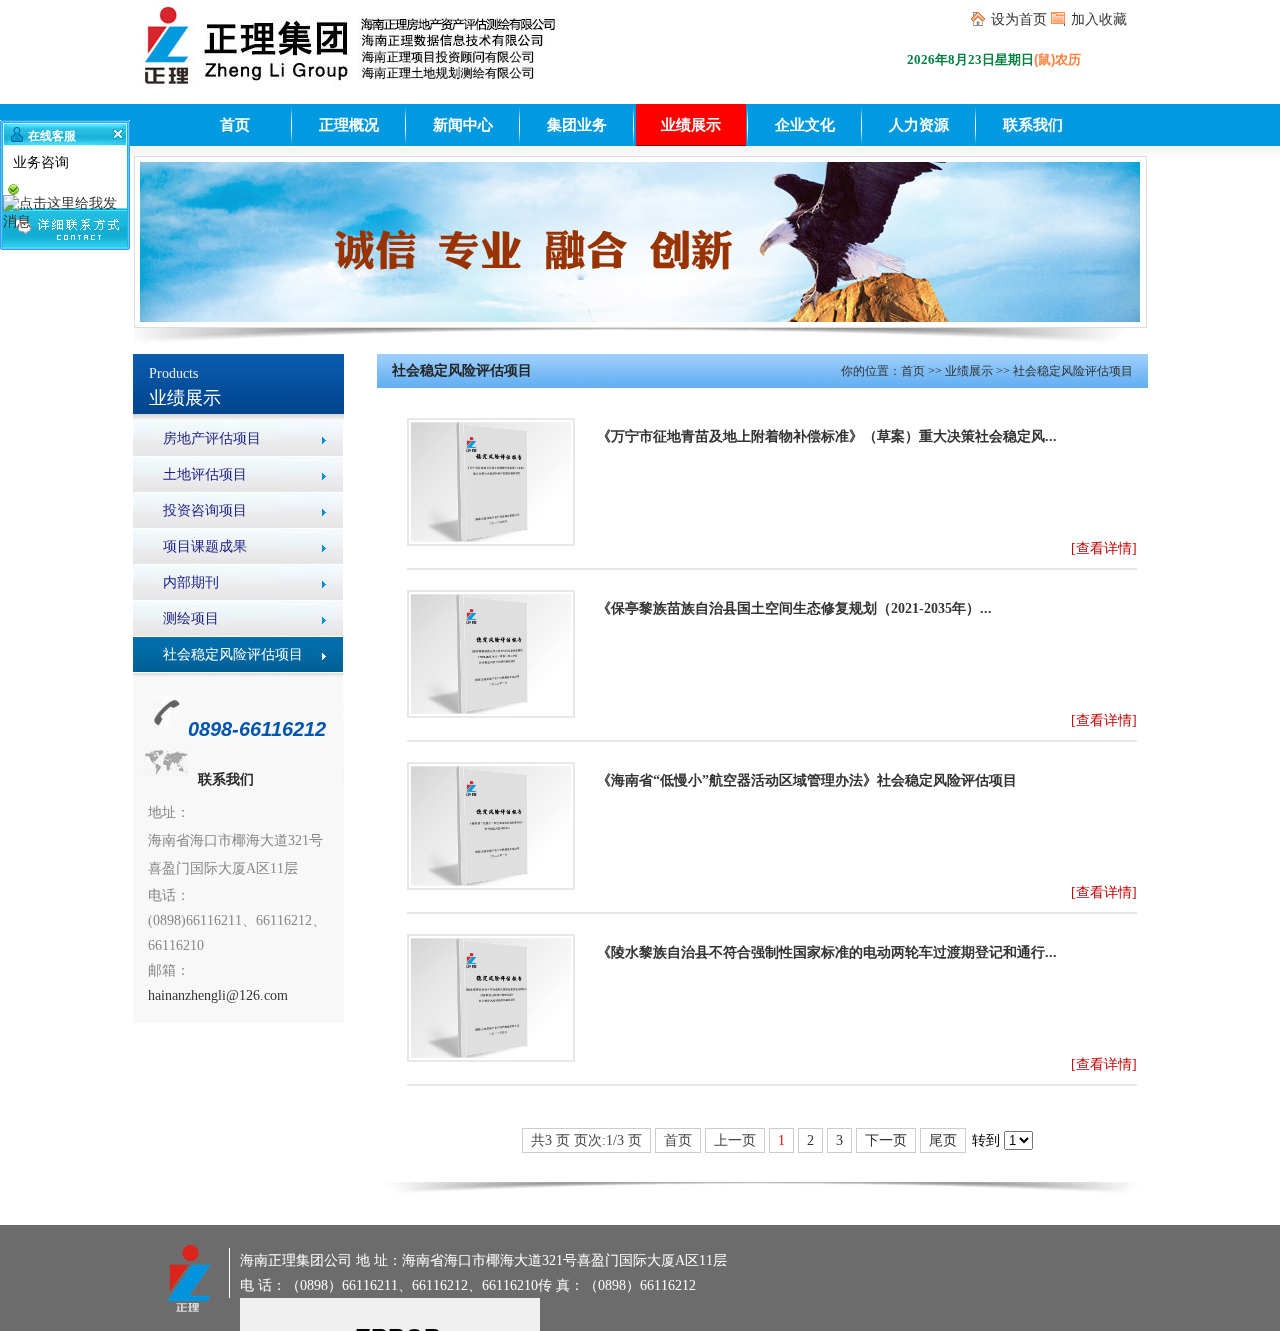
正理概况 (349, 125)
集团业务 (577, 125)
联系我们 (1033, 125)
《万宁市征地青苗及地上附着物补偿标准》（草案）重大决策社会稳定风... (827, 436)
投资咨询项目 (205, 510)
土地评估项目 (205, 474)
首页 (235, 125)
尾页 (943, 1140)
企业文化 (805, 125)
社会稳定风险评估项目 (233, 654)
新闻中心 (463, 125)
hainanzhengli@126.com (218, 995)
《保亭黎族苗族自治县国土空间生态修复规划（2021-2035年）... (794, 608)
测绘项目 (191, 618)
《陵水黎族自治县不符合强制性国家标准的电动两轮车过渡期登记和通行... (827, 952)
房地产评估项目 (212, 438)
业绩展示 (691, 125)
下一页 (886, 1140)
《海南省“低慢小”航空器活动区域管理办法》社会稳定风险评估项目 (807, 780)
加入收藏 (1099, 19)
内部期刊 (191, 582)
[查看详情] (1104, 548)
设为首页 (1019, 19)
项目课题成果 (205, 546)
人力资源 (919, 125)
